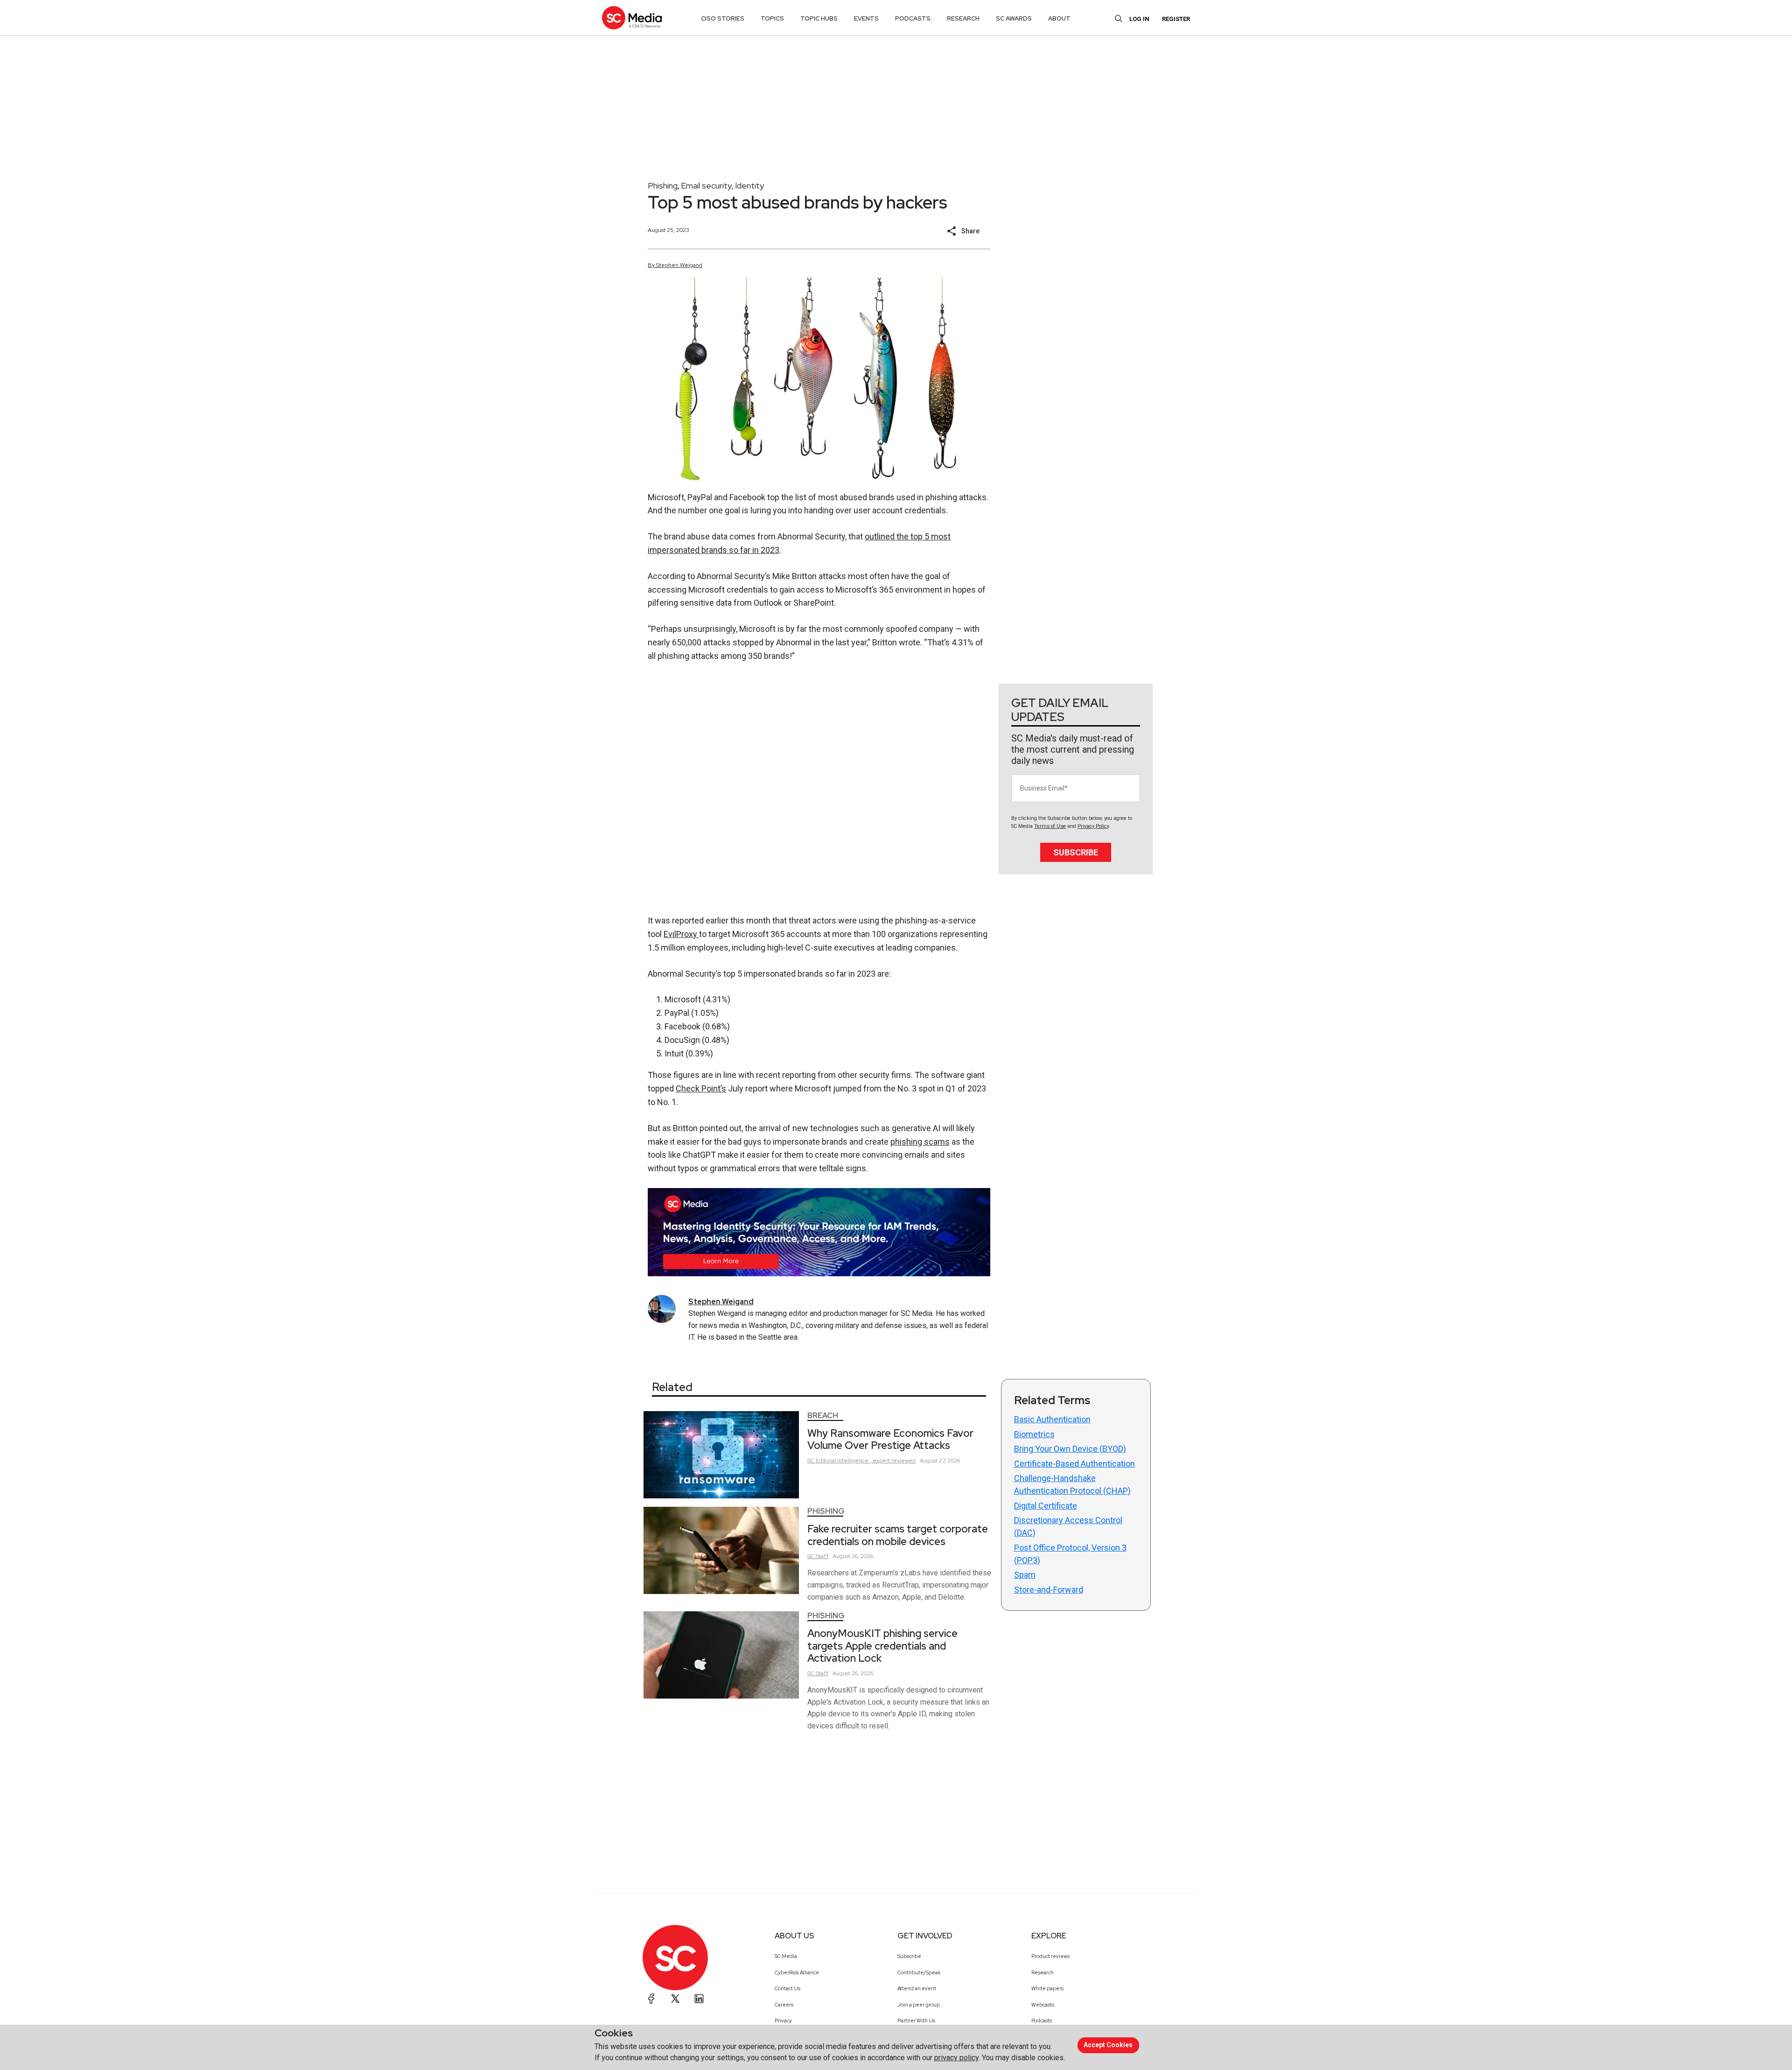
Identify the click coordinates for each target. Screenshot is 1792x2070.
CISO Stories (723, 18)
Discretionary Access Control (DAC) (1068, 1526)
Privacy (783, 2021)
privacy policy (956, 2058)
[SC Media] (632, 17)
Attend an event (917, 1988)
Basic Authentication (1052, 1419)
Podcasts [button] (913, 18)
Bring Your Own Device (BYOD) (1070, 1449)
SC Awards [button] (1014, 18)
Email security (706, 185)
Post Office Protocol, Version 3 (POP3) (1070, 1554)
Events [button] (866, 18)
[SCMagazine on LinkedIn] (699, 1999)
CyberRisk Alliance (797, 1972)
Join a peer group (919, 2005)
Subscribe (1076, 852)
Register (1176, 19)
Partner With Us (916, 2021)
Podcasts (1042, 2021)
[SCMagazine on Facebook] (651, 1999)
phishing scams (920, 1142)
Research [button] (963, 18)
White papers (1047, 1988)
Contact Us (787, 1988)
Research (1043, 1972)
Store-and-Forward (1049, 1590)
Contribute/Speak (919, 1972)
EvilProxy (681, 934)
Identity (749, 185)
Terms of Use (1050, 826)
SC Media (786, 1956)
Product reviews (1050, 1956)
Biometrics (1034, 1434)
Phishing (663, 185)
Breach (823, 1416)
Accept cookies (1108, 2045)
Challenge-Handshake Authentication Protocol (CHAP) (1072, 1484)
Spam (1025, 1575)
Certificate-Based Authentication (1074, 1464)
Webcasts (1043, 2005)
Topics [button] (772, 18)
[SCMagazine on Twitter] (675, 1999)
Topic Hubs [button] (819, 18)
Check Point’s (701, 1088)
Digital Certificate (1046, 1506)
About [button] (1059, 18)
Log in (1139, 19)
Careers (784, 2005)
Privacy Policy (1093, 826)
